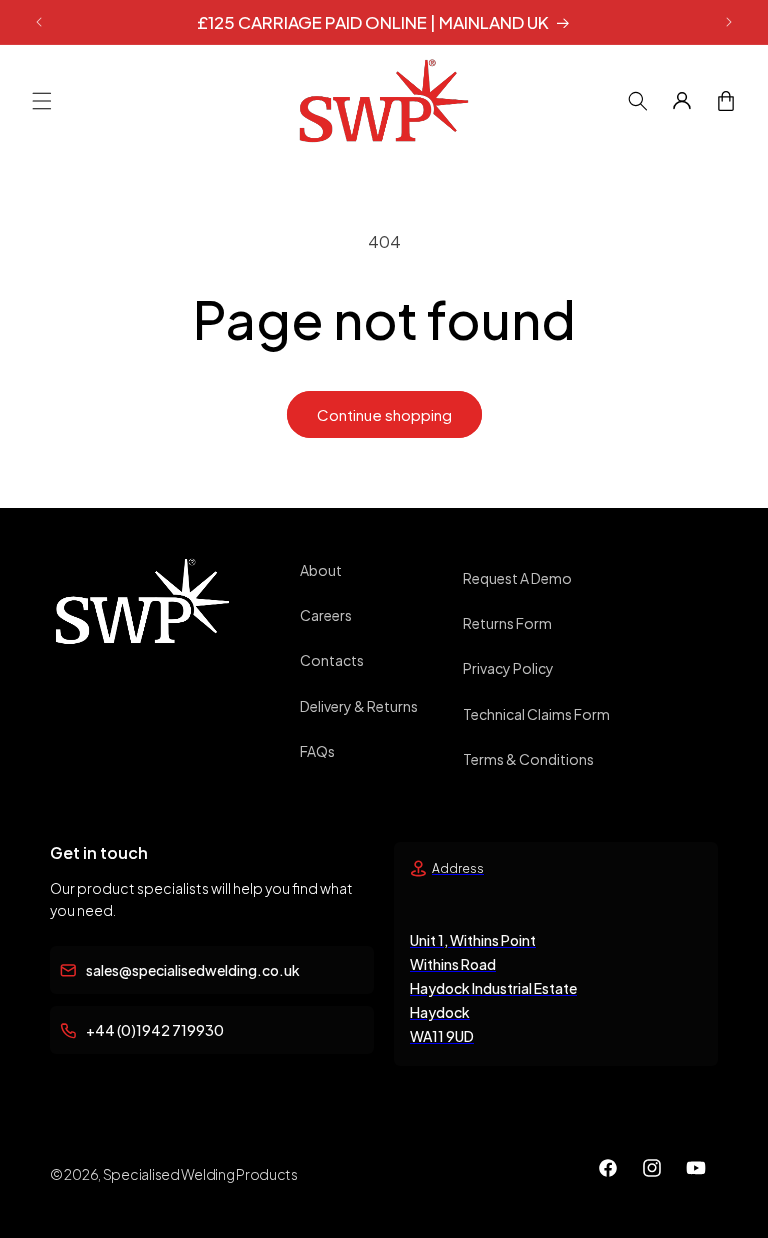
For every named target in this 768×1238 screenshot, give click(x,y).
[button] (42, 101)
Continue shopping (384, 414)
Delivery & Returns (359, 706)
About (321, 570)
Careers (326, 615)
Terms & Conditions (528, 759)
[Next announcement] (729, 22)
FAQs (317, 751)
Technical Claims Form (536, 714)
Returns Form (507, 623)
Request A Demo (517, 578)
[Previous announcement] (39, 22)
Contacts (332, 660)
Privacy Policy (508, 668)
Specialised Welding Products (200, 1174)
